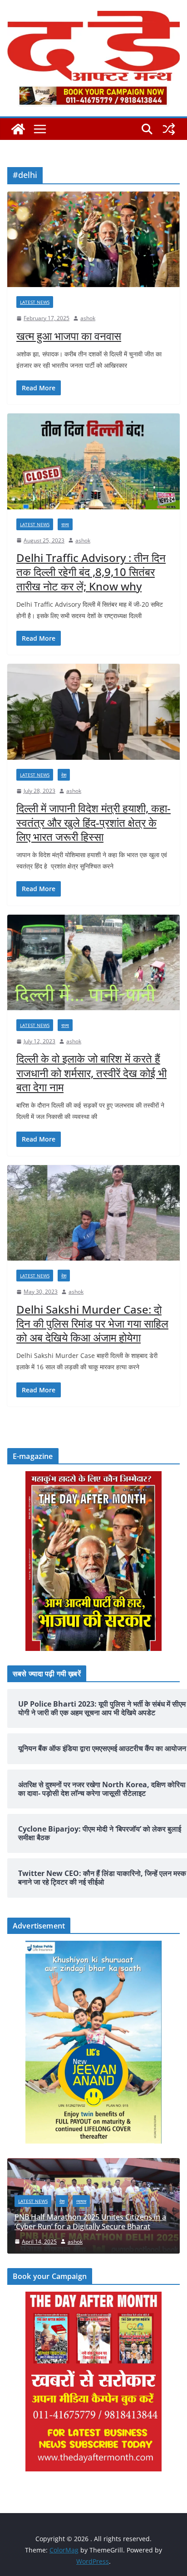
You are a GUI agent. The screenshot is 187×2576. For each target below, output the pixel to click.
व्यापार (81, 2201)
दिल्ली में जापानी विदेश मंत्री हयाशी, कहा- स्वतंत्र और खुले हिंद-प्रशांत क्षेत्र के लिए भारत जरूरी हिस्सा (93, 822)
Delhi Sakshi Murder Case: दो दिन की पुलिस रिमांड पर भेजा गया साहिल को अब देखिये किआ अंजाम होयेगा (92, 1323)
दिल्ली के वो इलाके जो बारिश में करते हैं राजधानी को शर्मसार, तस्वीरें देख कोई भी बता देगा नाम (91, 1072)
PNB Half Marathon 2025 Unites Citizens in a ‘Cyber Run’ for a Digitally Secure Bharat (90, 2222)
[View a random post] (169, 129)
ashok (88, 318)
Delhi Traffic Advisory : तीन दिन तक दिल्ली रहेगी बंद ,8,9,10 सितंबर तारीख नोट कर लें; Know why (91, 572)
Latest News (35, 302)
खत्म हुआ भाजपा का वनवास (69, 336)
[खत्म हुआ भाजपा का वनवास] (93, 239)
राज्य (65, 524)
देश (64, 775)
